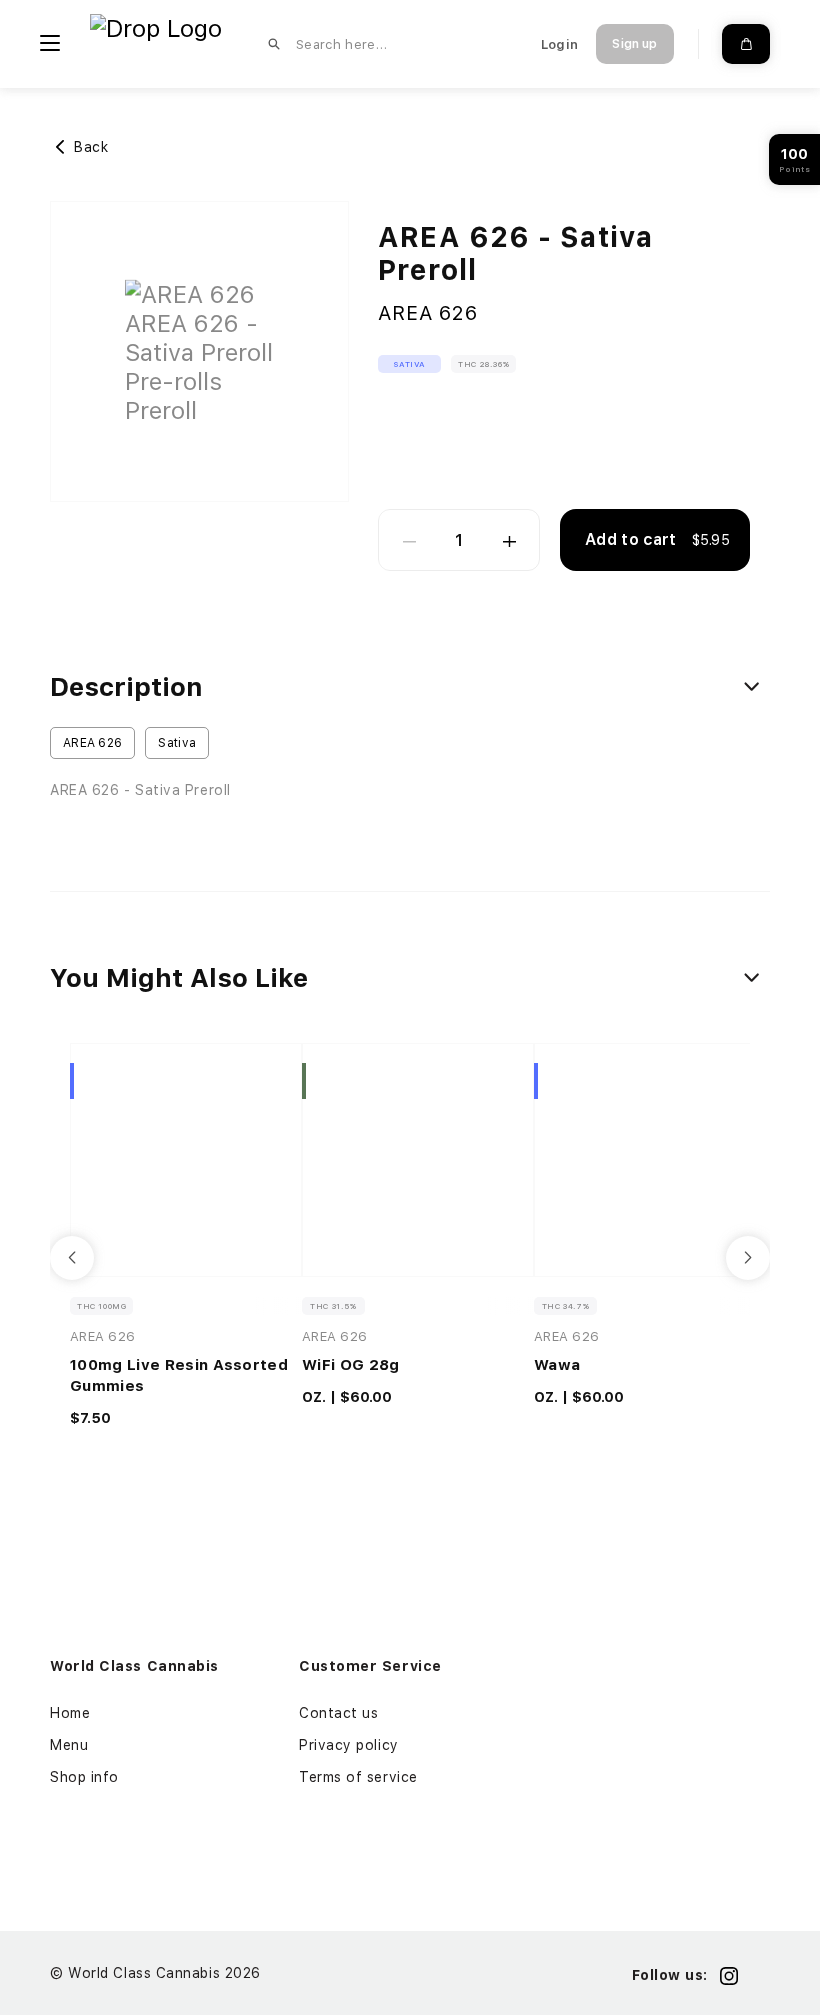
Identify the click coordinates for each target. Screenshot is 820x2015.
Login (559, 44)
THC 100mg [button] (101, 1306)
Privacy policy (349, 1745)
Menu (69, 1745)
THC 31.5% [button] (333, 1306)
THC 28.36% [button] (483, 364)
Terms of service (358, 1777)
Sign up (634, 44)
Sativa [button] (409, 364)
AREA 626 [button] (92, 743)
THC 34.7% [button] (565, 1306)
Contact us (339, 1713)
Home (70, 1713)
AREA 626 (427, 313)
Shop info (84, 1777)
